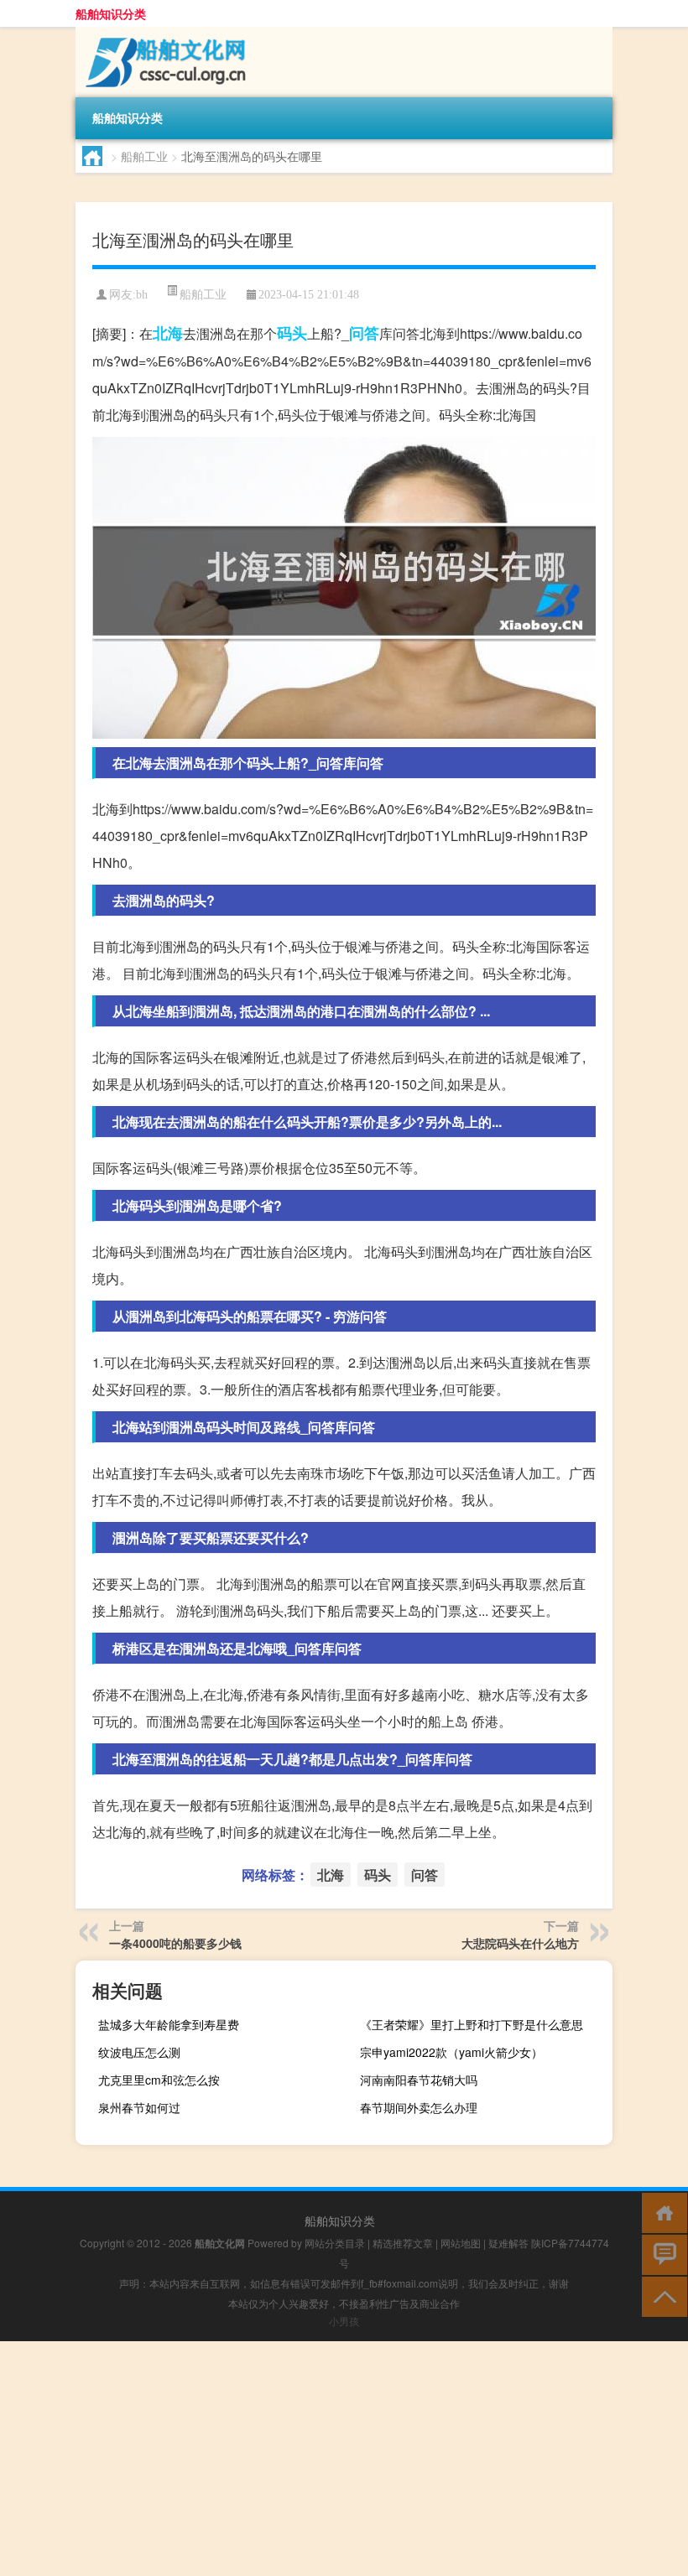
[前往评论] (661, 2254)
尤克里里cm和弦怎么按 (159, 2080)
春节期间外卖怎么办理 (419, 2107)
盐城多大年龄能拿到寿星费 (169, 2024)
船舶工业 (144, 156)
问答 (364, 333)
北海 (168, 333)
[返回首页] (661, 2212)
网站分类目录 (335, 2243)
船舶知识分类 (111, 13)
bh (142, 295)
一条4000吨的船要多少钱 (175, 1943)
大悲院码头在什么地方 (520, 1943)
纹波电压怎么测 (139, 2052)
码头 (292, 333)
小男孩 (344, 2321)
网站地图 (461, 2243)
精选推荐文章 (403, 2243)
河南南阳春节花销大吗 (419, 2080)
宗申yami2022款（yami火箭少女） (451, 2052)
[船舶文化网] (164, 33)
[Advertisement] (344, 2459)
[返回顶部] (661, 2296)
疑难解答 (508, 2243)
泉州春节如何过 (139, 2107)
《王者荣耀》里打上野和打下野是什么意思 (472, 2024)
